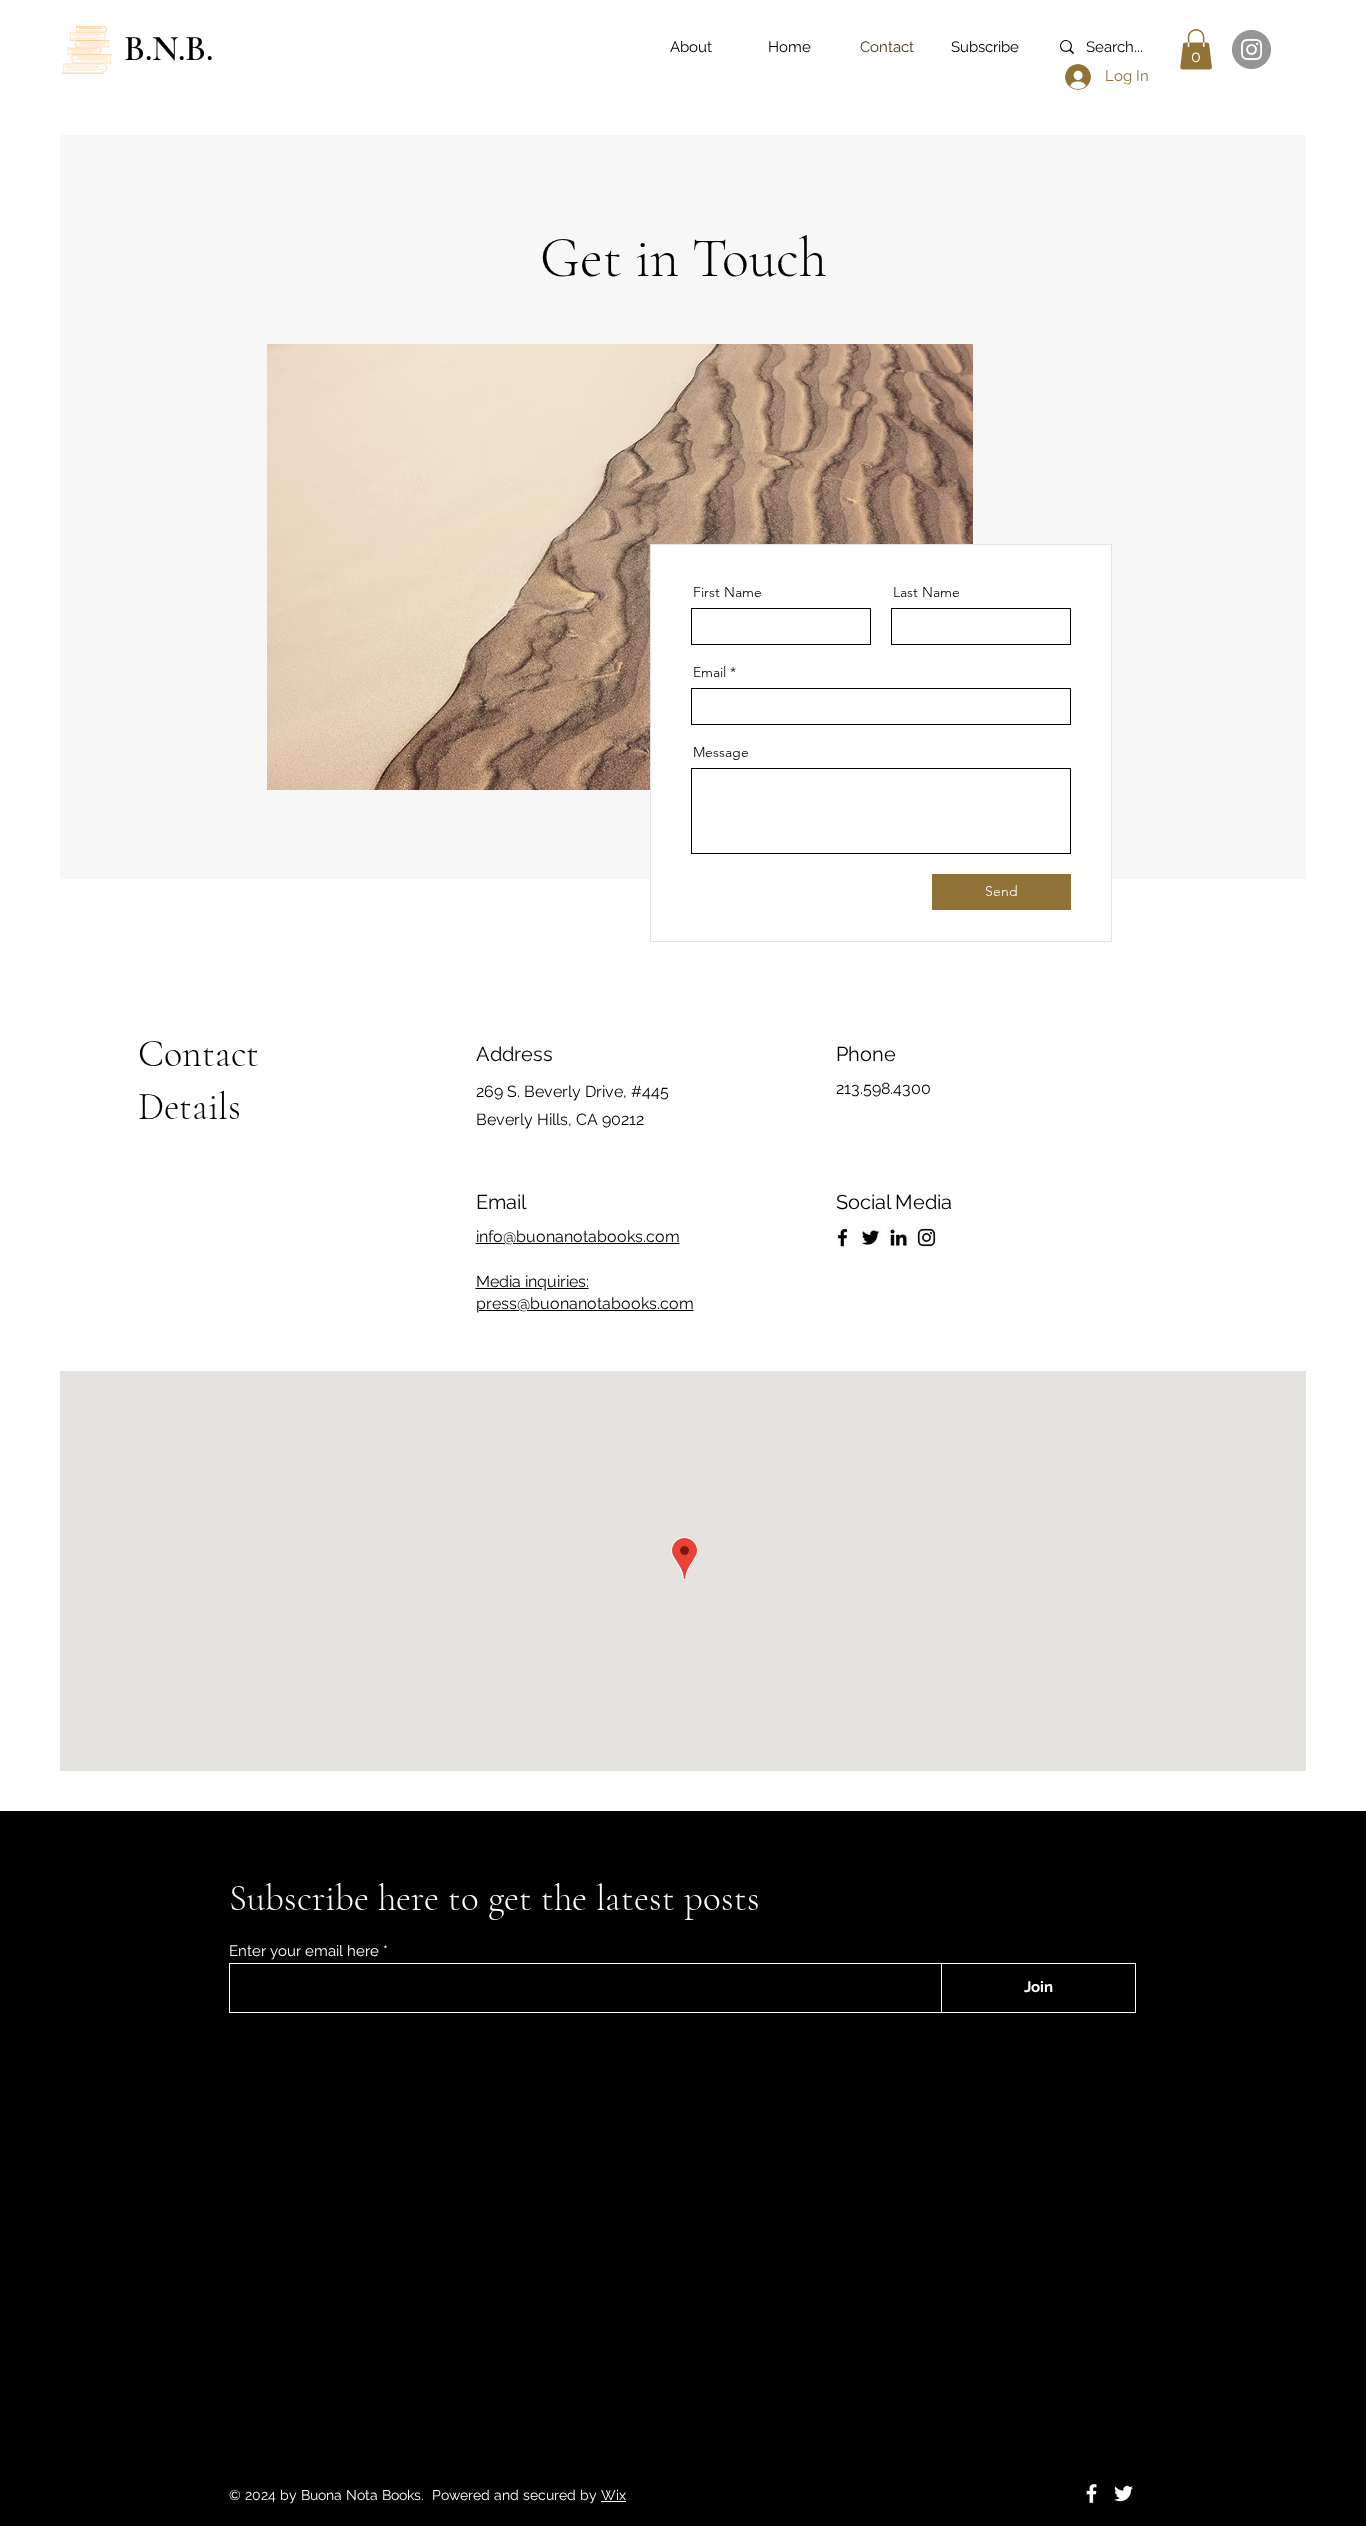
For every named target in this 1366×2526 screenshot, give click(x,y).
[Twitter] (870, 1237)
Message (721, 752)
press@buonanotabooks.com (585, 1303)
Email (709, 672)
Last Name (926, 592)
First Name (727, 592)
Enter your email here (304, 1951)
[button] (1196, 49)
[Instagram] (1251, 49)
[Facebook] (842, 1237)
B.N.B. (168, 48)
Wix (613, 2495)
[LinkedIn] (898, 1237)
